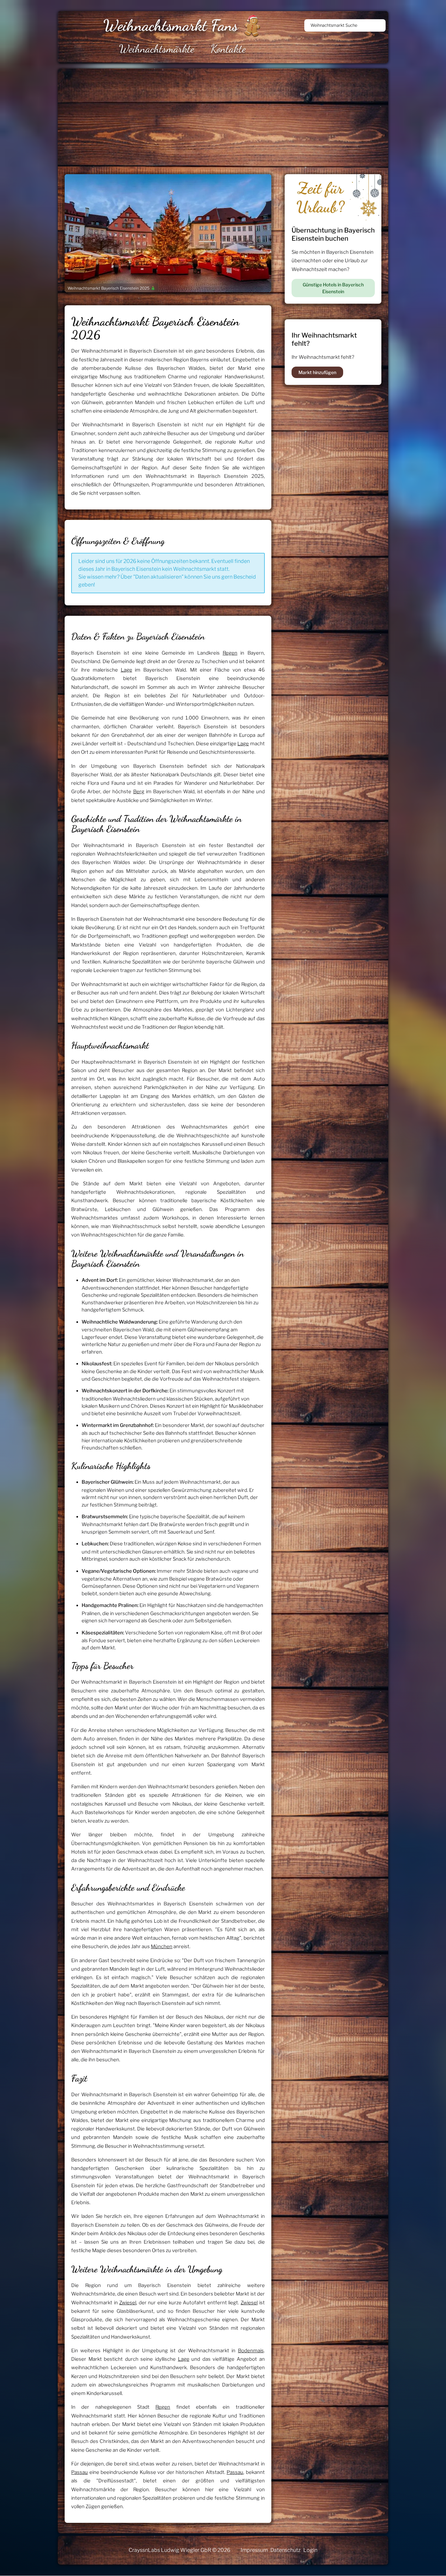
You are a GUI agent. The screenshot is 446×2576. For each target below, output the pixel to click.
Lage (127, 670)
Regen (230, 653)
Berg (139, 792)
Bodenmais (251, 2351)
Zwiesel (128, 2303)
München (162, 1947)
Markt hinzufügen (317, 372)
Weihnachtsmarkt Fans (171, 25)
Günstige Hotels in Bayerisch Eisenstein (333, 288)
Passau (80, 2472)
